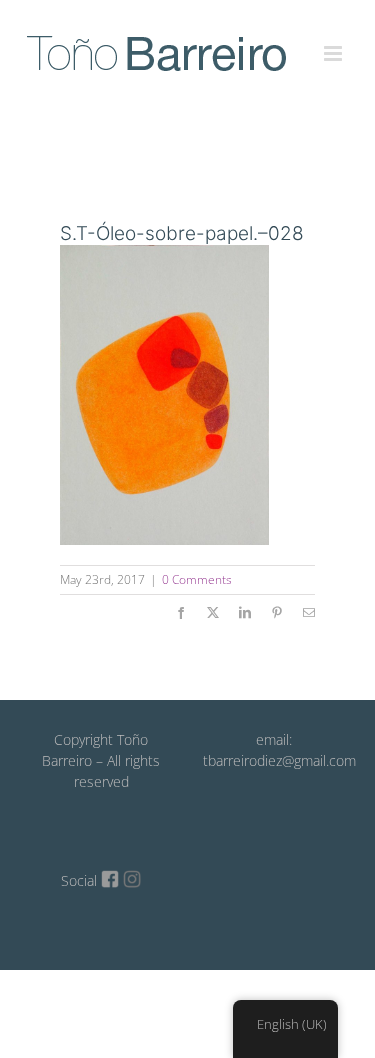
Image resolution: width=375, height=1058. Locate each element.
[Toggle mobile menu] (334, 42)
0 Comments (197, 579)
